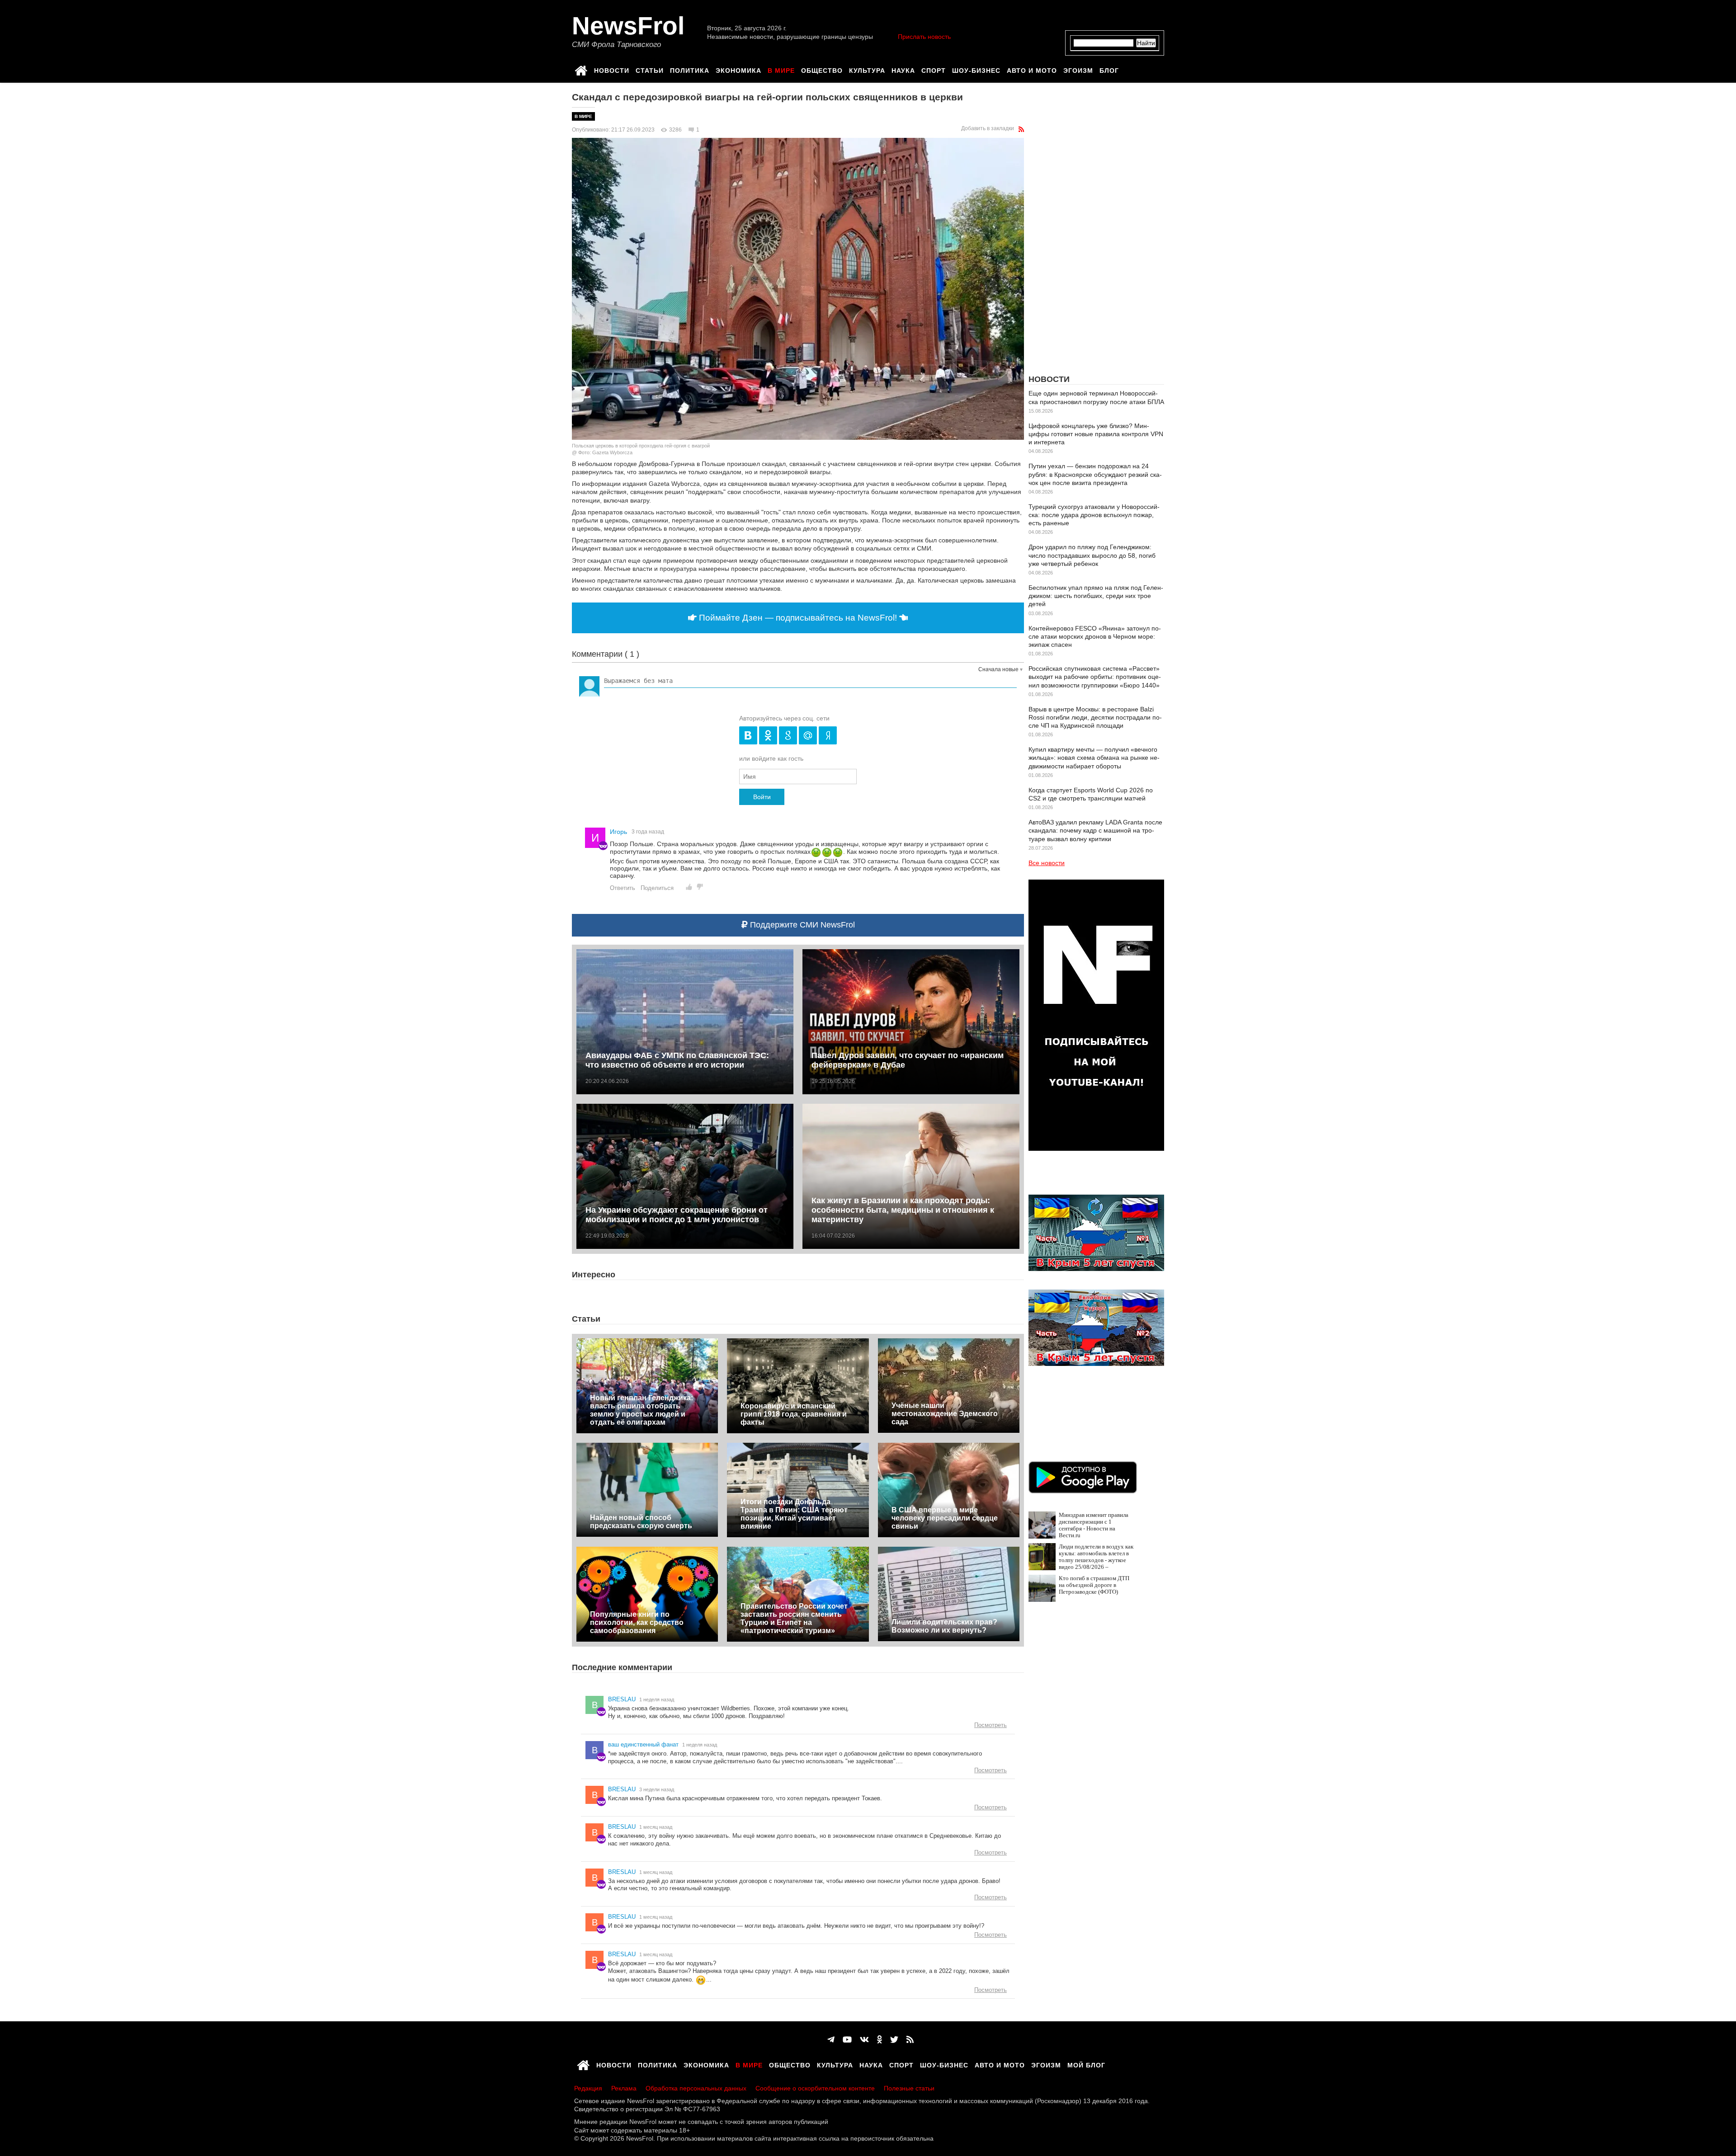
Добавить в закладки (988, 128)
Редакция (588, 2088)
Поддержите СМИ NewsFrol (801, 925)
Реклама (624, 2088)
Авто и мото (1032, 69)
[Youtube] (847, 2040)
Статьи (650, 69)
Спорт (934, 69)
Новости (612, 69)
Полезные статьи (909, 2088)
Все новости (1047, 863)
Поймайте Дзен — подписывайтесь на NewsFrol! (798, 618)
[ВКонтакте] (864, 2040)
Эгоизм (1078, 69)
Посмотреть (991, 1725)
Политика (690, 69)
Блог (1109, 69)
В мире (781, 69)
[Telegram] (831, 2040)
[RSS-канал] (1021, 129)
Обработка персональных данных (696, 2088)
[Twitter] (894, 2040)
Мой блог (1086, 2064)
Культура (867, 69)
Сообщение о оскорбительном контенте (815, 2088)
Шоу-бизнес (976, 69)
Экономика (738, 69)
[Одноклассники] (880, 2040)
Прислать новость (924, 37)
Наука (903, 69)
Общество (822, 69)
